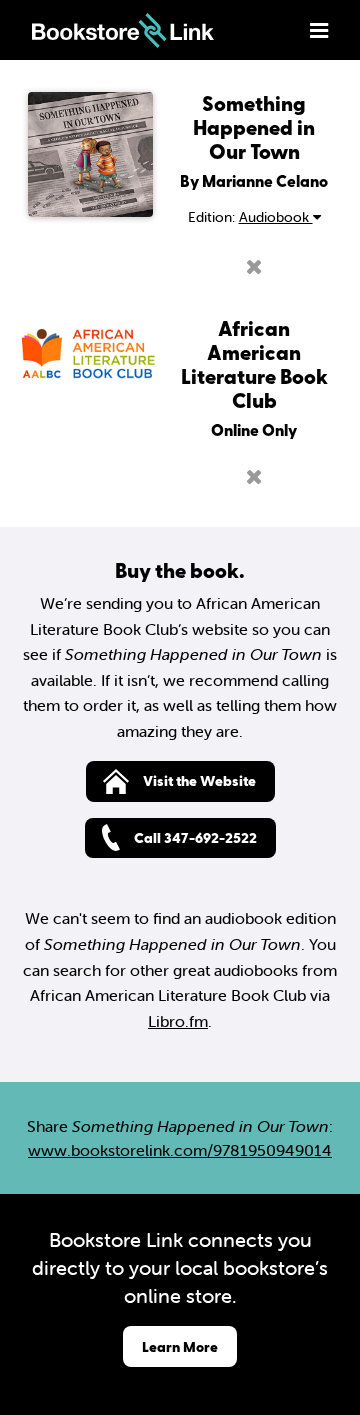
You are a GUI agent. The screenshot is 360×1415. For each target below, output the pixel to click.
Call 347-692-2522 (195, 837)
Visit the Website (199, 780)
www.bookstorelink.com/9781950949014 (180, 1150)
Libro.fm (178, 1021)
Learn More (180, 1346)
